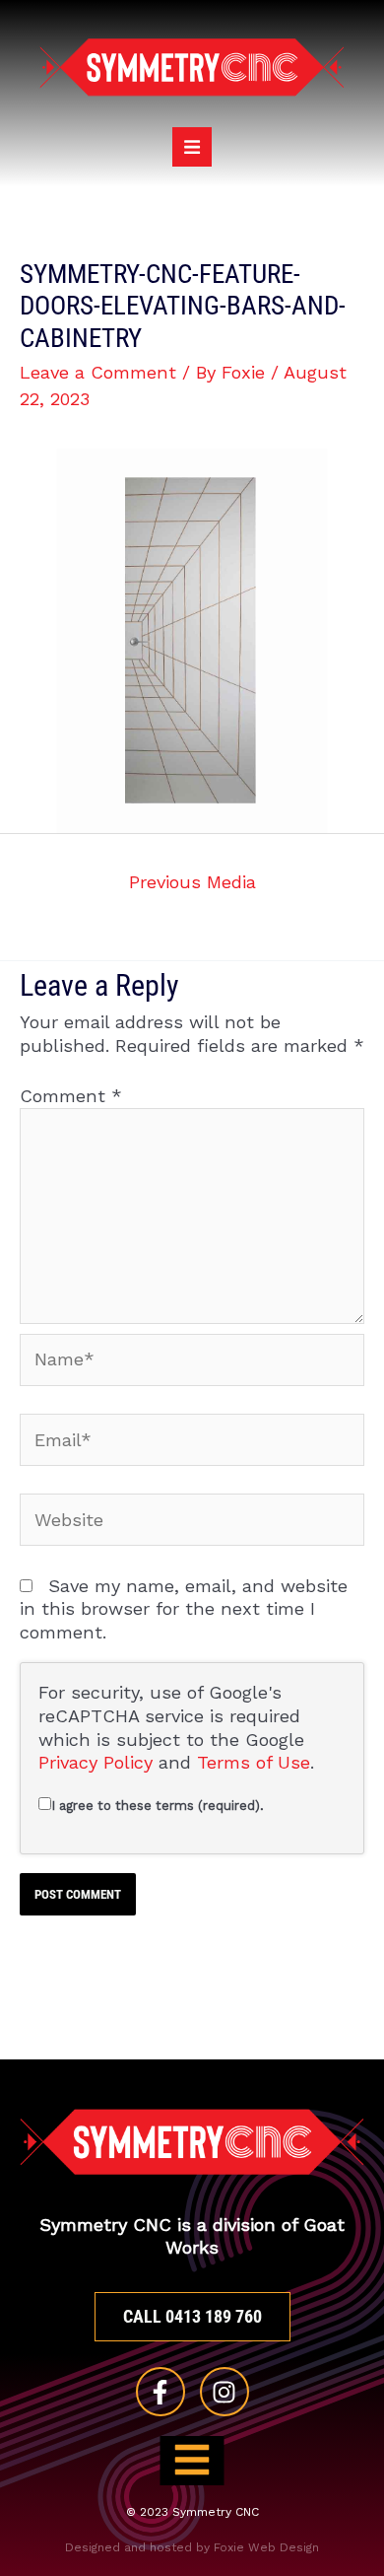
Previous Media (192, 882)
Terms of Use (254, 1762)
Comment (71, 1096)
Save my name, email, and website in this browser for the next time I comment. (184, 1609)
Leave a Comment (98, 372)
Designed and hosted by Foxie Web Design (192, 2547)
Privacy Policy (96, 1762)
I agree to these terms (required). (158, 1806)
